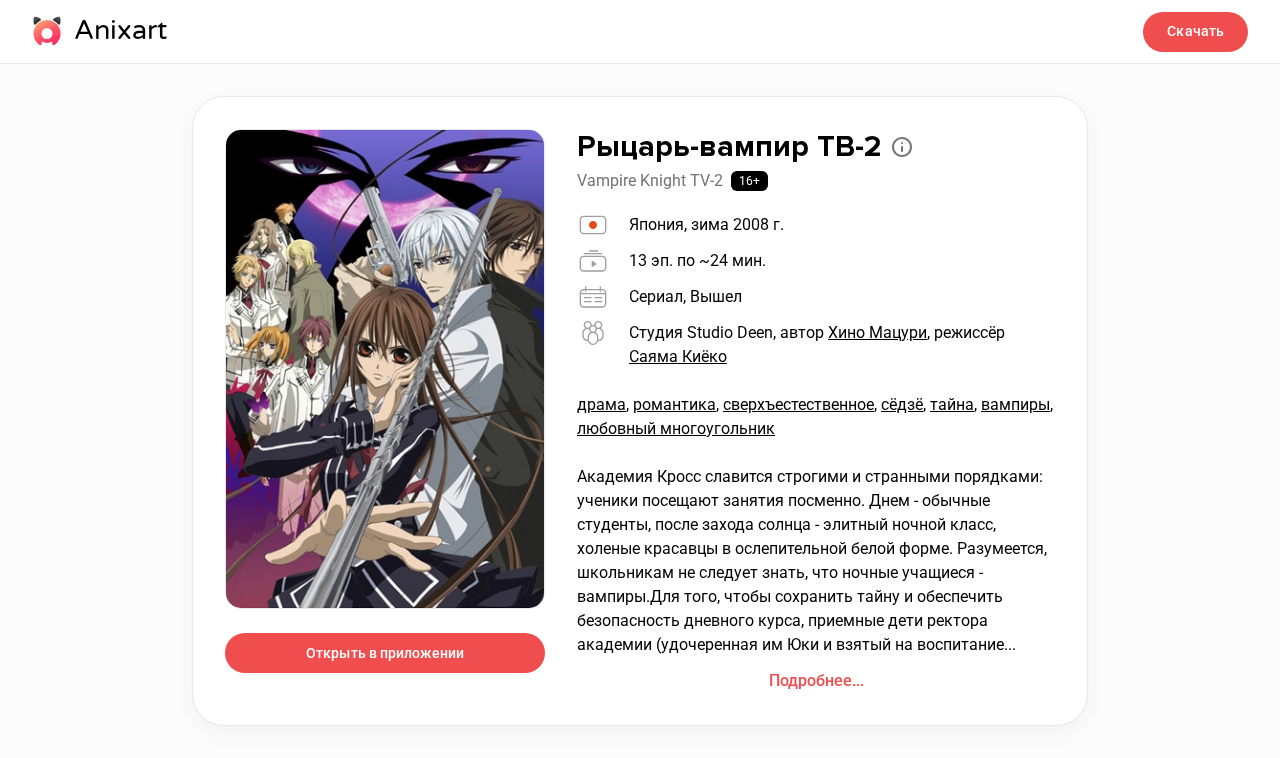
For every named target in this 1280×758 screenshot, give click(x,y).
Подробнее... (816, 680)
